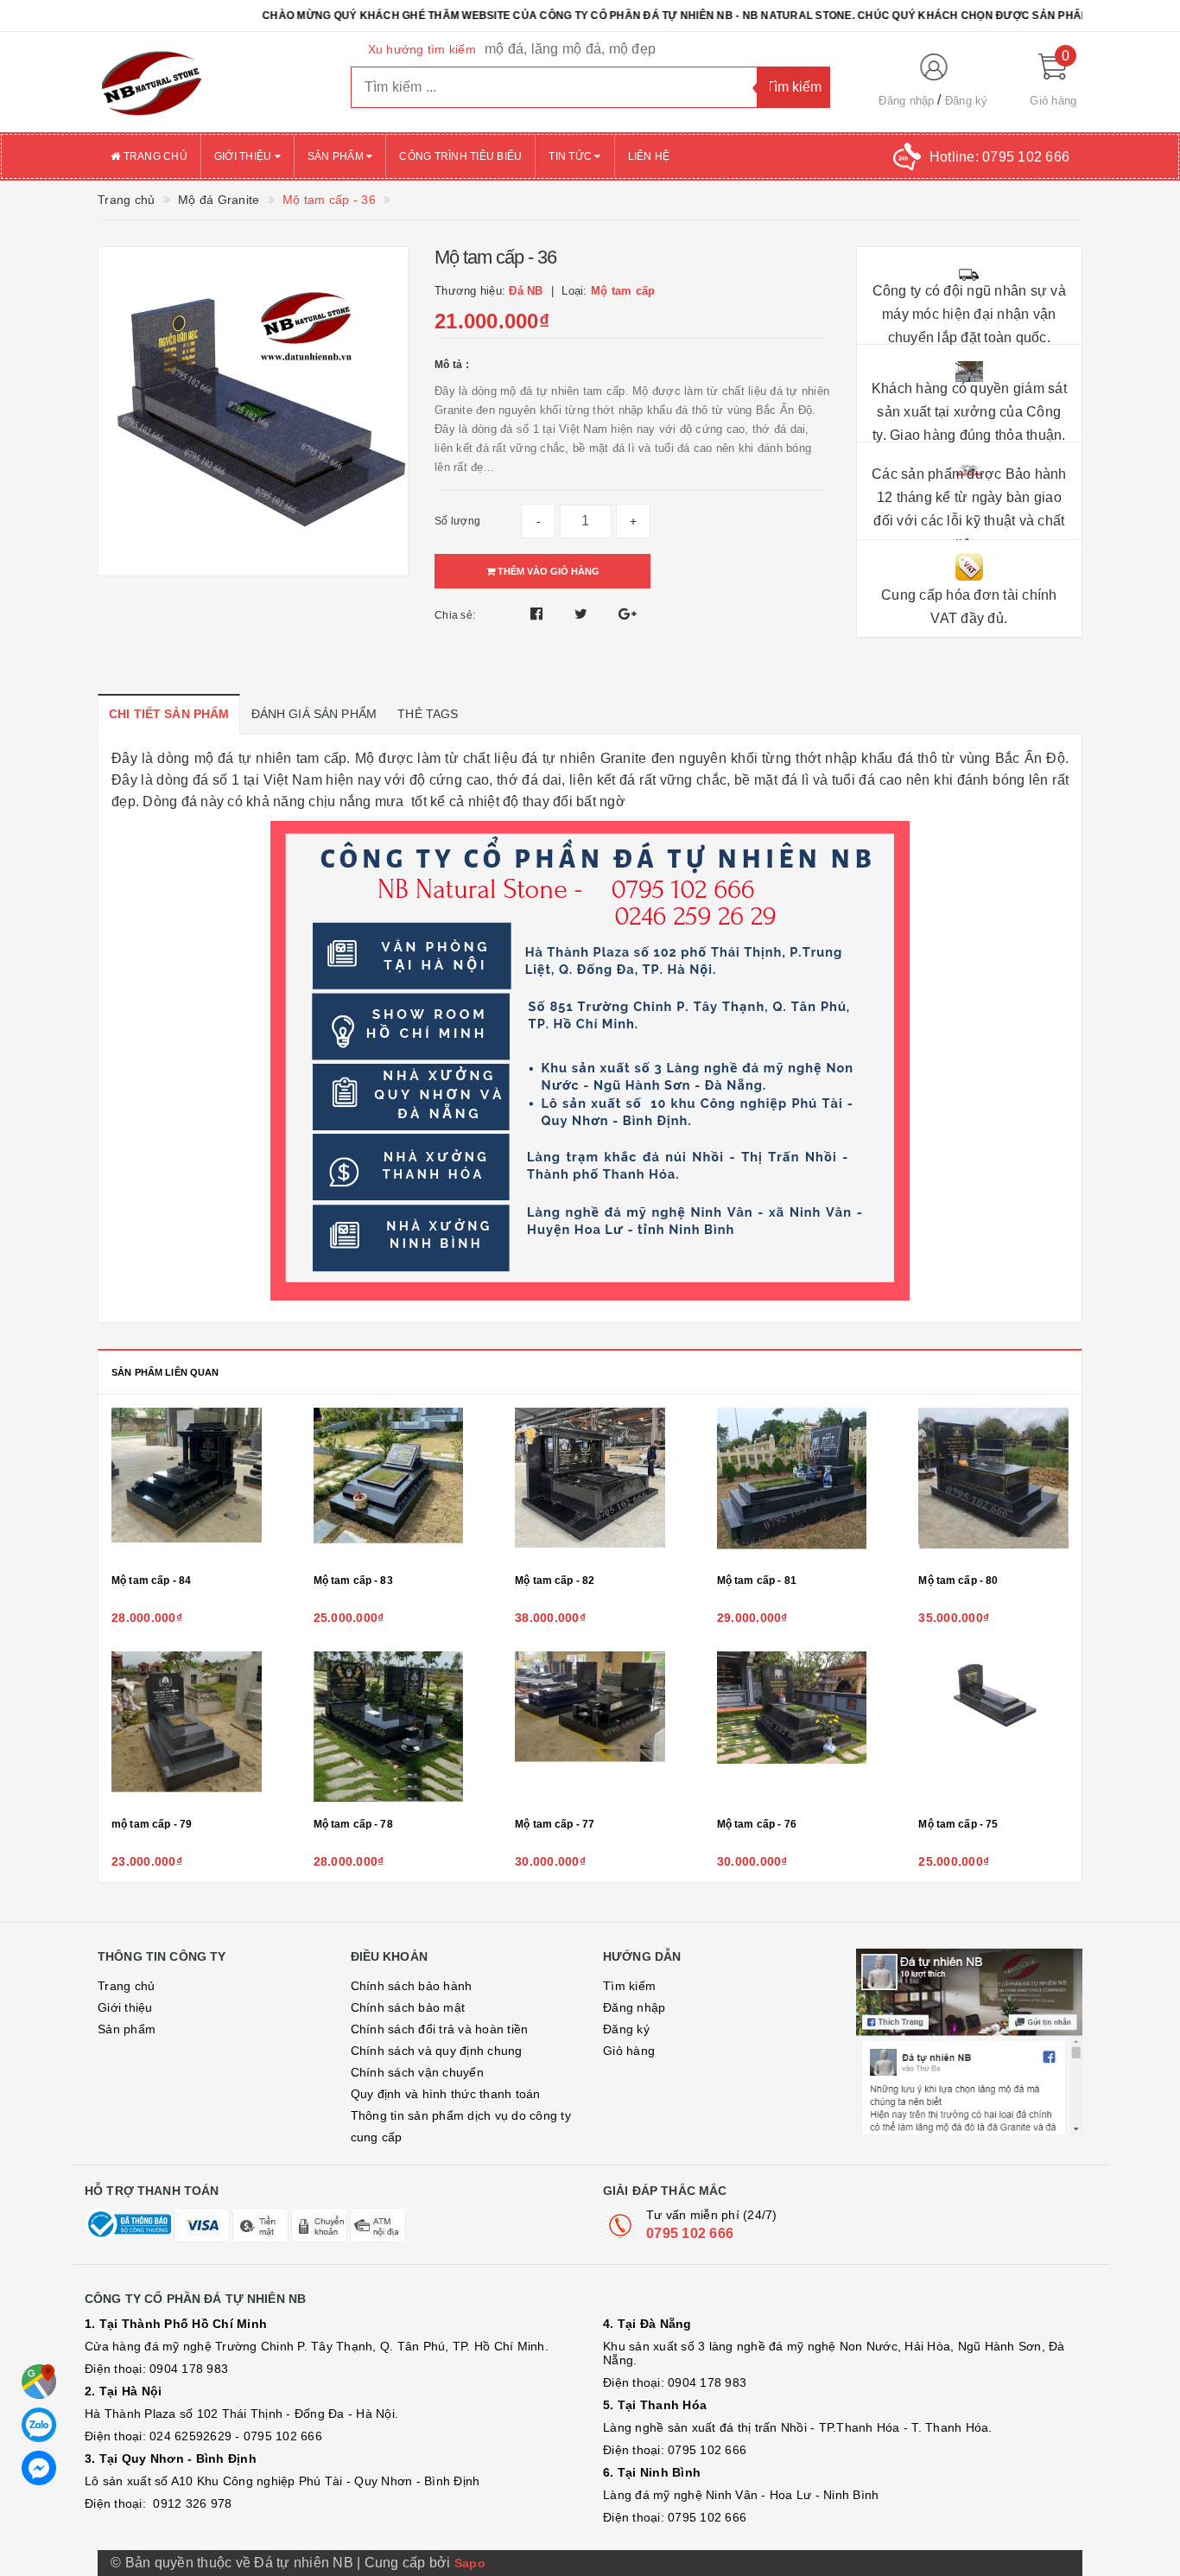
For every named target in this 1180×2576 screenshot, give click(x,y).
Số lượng (457, 521)
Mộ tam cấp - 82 (555, 1581)
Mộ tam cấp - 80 (958, 1581)
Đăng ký (967, 101)
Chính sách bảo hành (412, 1986)
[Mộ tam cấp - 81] (792, 1485)
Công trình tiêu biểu (460, 156)
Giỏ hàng (629, 2051)
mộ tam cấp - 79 (152, 1824)
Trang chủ (154, 156)
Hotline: (999, 157)
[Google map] (39, 2382)
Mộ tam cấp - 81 (757, 1581)
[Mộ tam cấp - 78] (389, 1729)
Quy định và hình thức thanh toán (446, 2094)
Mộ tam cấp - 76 (757, 1824)
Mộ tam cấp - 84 (151, 1581)
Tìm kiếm (629, 1986)
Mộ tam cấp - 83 (353, 1581)
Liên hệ (649, 156)
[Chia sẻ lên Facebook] (539, 614)
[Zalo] (39, 2425)
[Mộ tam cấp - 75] (993, 1729)
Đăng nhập (906, 101)
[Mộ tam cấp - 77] (590, 1729)
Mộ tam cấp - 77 (555, 1824)
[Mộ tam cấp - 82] (590, 1485)
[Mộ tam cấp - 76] (792, 1729)
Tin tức (571, 156)
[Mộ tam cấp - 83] (389, 1485)
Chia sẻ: (455, 615)
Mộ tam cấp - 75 (958, 1824)
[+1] (628, 614)
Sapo (470, 2563)
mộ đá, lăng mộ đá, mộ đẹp (570, 49)
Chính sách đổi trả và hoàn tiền (440, 2029)
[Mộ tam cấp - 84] (187, 1485)
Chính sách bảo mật (408, 2007)
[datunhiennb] (211, 82)
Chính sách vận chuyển (417, 2072)
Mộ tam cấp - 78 (353, 1824)
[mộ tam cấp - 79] (187, 1729)
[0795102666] (39, 2468)
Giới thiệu (244, 156)
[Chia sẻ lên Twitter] (583, 614)
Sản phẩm (337, 156)
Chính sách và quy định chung (437, 2051)
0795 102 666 (690, 2233)
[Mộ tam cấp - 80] (993, 1485)
